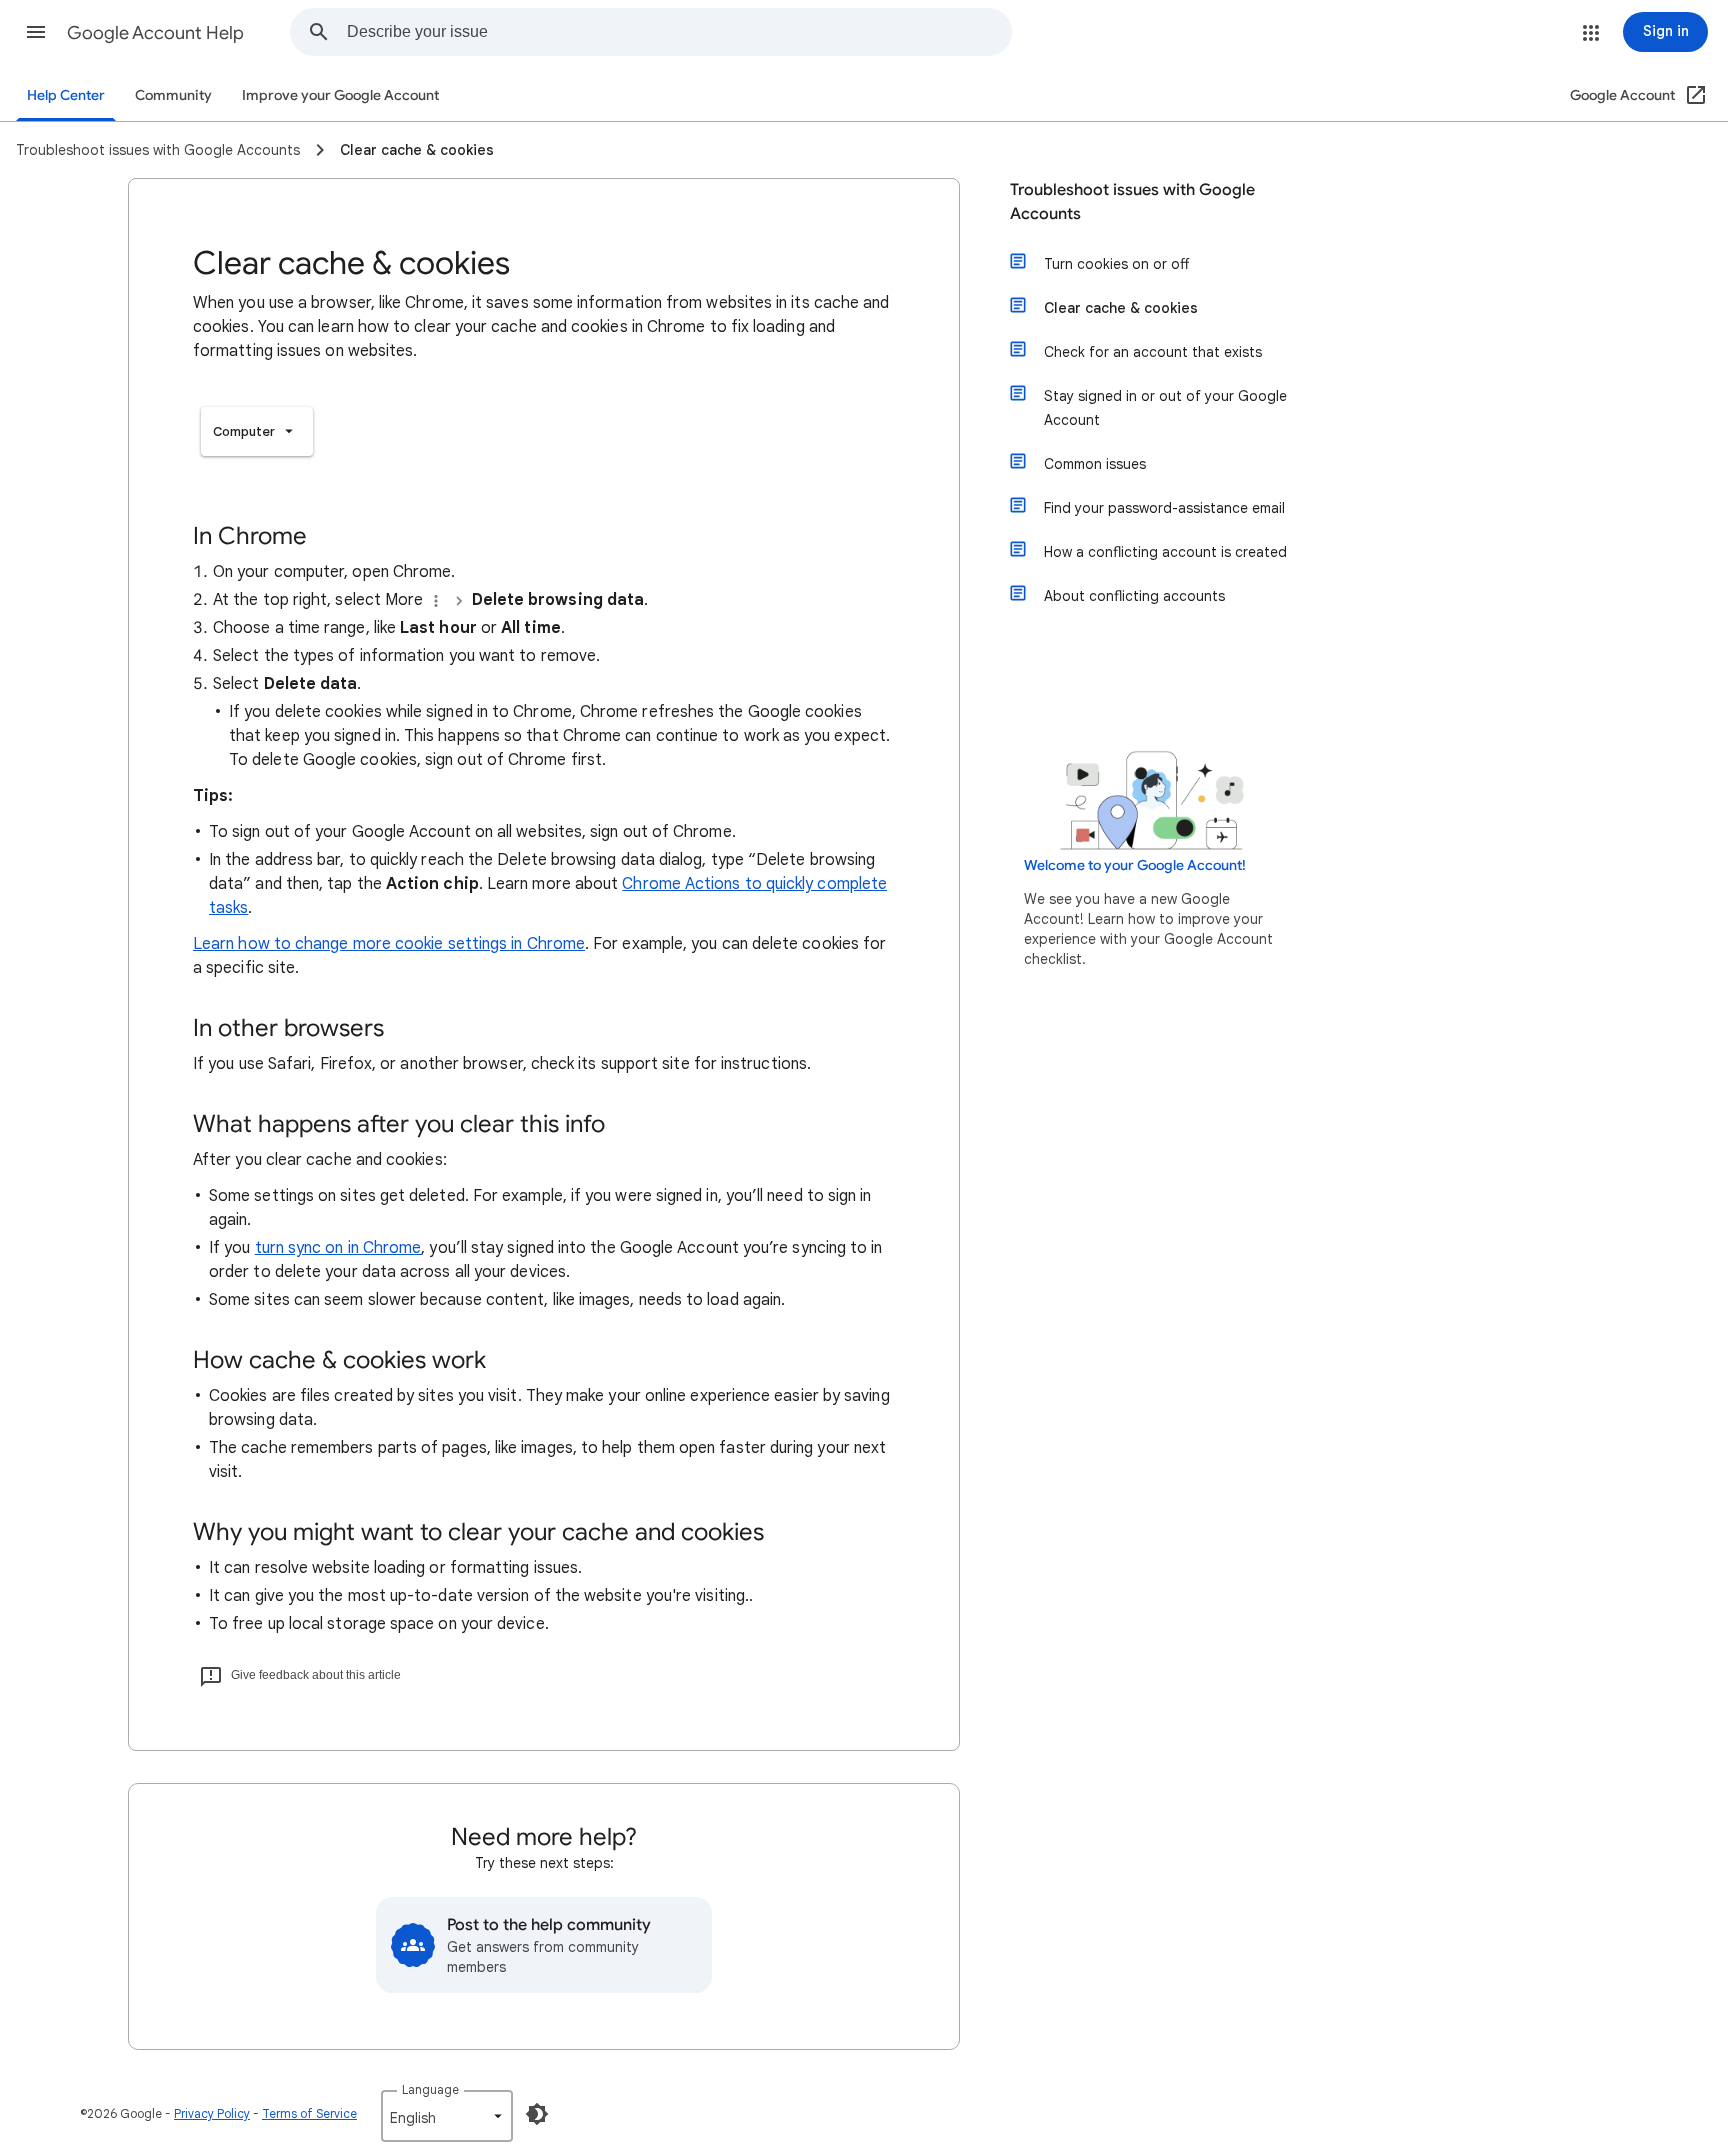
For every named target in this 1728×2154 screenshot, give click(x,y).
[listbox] (257, 431)
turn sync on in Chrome (338, 1248)
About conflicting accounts (1134, 596)
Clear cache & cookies (1121, 308)
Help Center (66, 95)
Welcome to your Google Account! (1135, 865)
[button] (36, 32)
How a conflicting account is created (1165, 552)
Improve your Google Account (340, 95)
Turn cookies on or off (1116, 264)
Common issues (1095, 464)
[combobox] (679, 32)
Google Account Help (155, 33)
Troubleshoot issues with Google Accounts (1132, 202)
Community (173, 95)
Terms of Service (309, 2113)
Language (430, 2089)
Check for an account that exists (1153, 352)
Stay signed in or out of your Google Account (1165, 408)
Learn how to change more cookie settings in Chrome (389, 944)
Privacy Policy (212, 2113)
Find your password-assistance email (1164, 508)
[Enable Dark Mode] (537, 2114)
